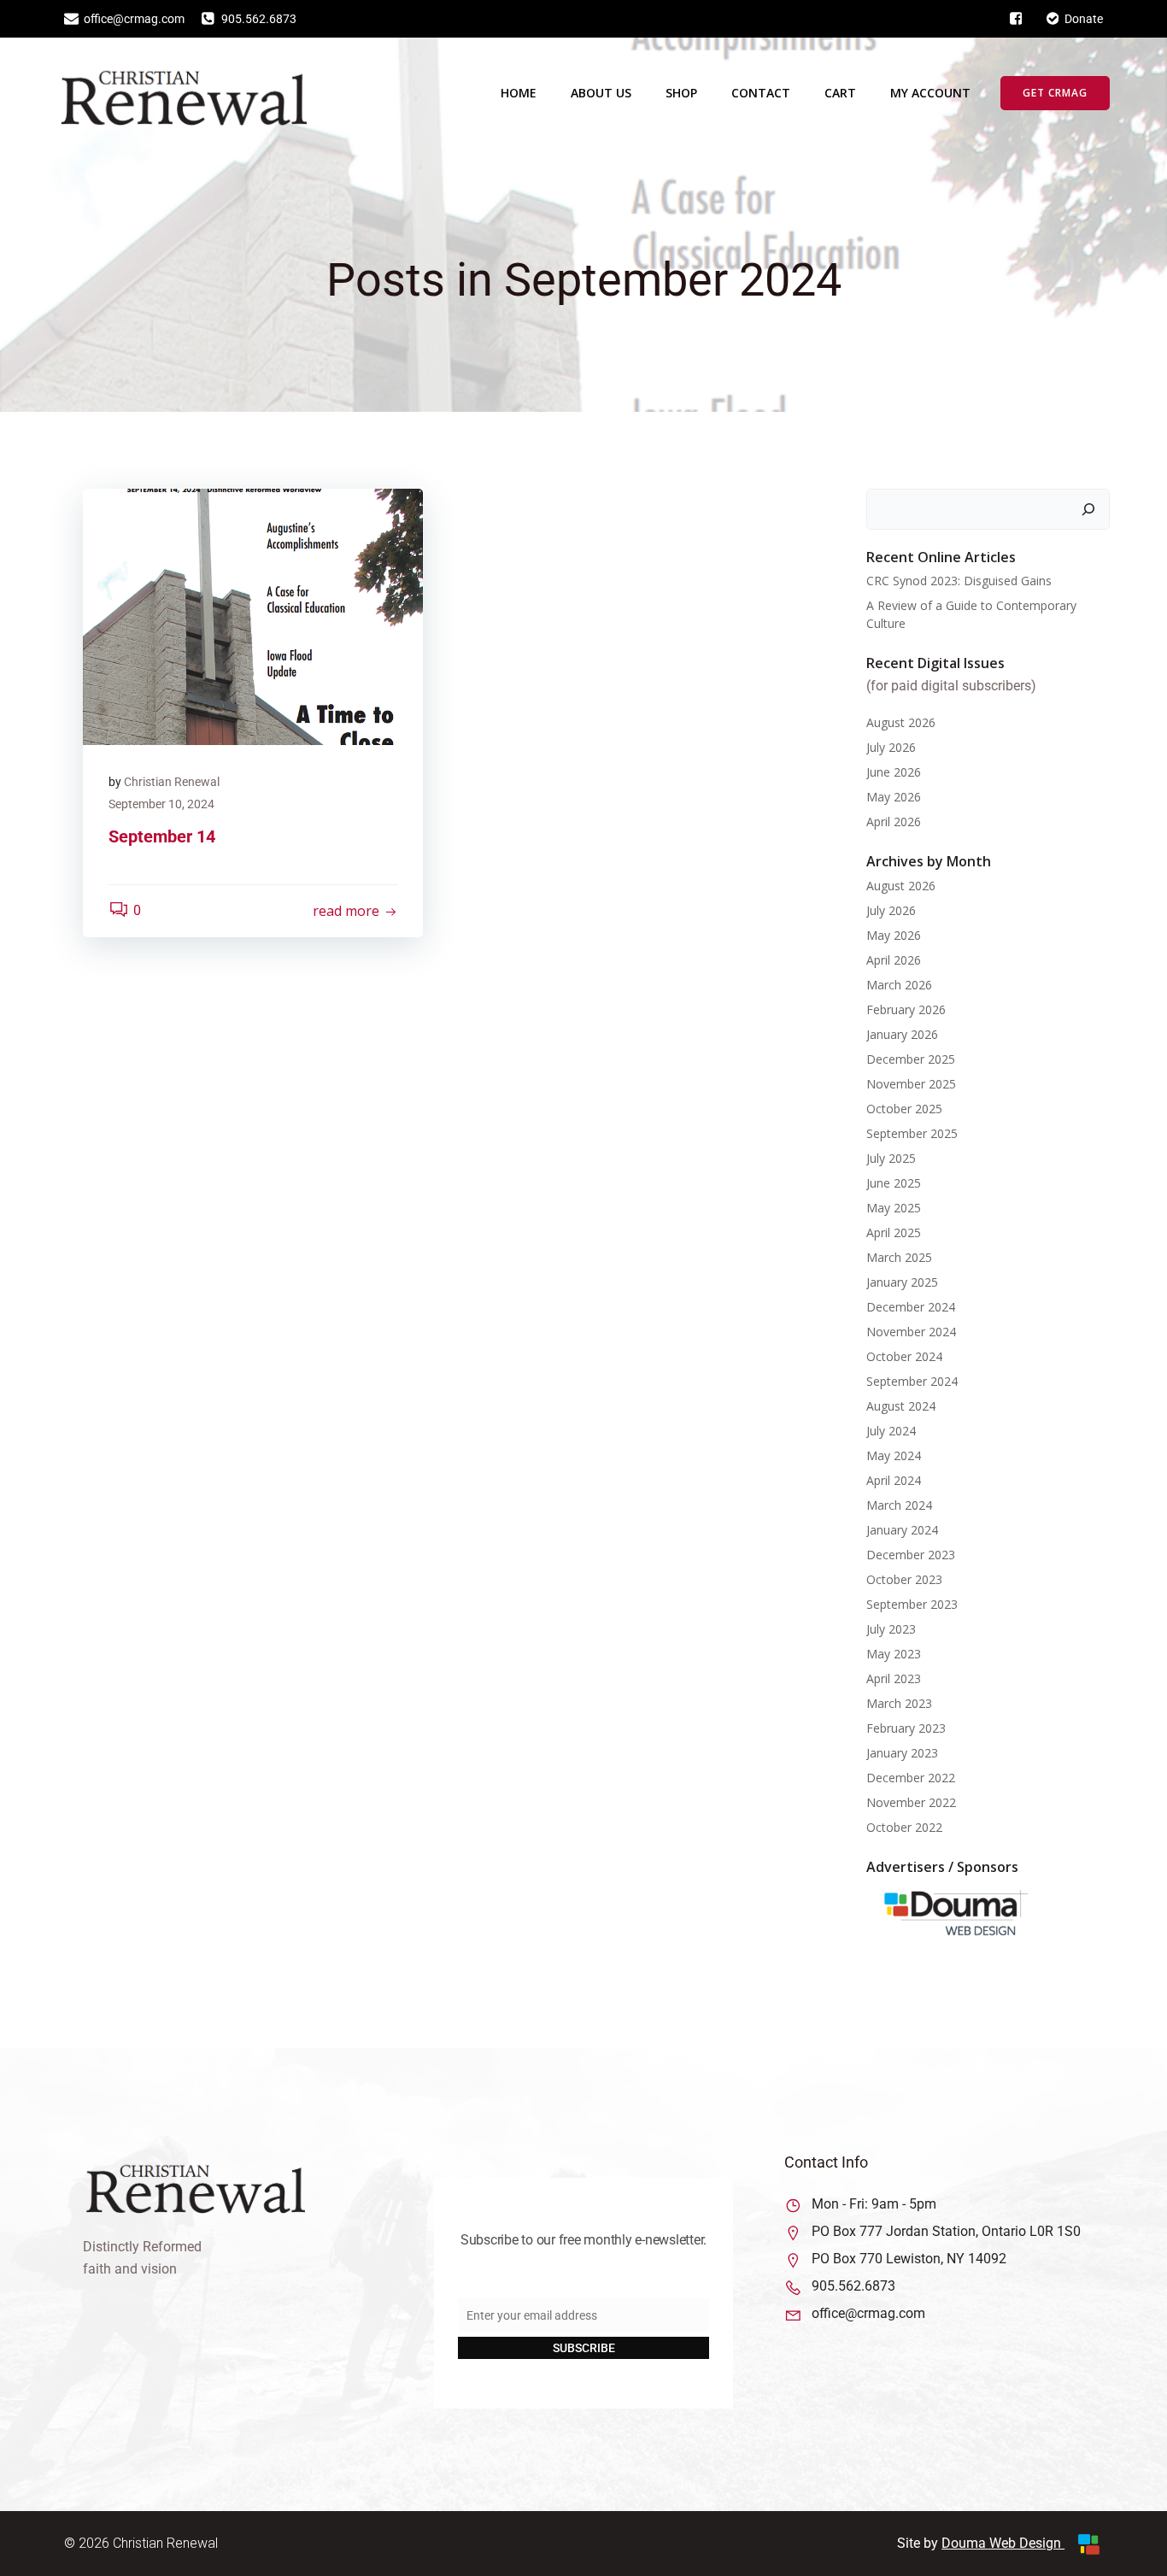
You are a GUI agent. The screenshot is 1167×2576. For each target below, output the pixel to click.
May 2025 (894, 1208)
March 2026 (899, 985)
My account (930, 93)
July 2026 (891, 747)
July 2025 (891, 1158)
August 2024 (901, 1406)
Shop (681, 93)
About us (601, 93)
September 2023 (912, 1604)
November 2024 (911, 1332)
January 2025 (902, 1282)
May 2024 (894, 1455)
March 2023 (899, 1703)
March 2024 (899, 1505)
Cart (840, 93)
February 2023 (906, 1728)
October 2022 (904, 1827)
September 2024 (912, 1381)
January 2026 (902, 1034)
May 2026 (894, 797)
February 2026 (906, 1009)
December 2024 (911, 1307)
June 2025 (894, 1183)
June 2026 (894, 772)
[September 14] (253, 616)
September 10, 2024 (161, 804)
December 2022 (911, 1778)
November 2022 (911, 1802)
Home (519, 93)
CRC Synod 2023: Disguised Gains (959, 581)
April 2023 (894, 1678)
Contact (761, 93)
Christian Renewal (172, 782)
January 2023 (902, 1753)
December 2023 (911, 1555)
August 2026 (901, 722)
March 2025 (899, 1257)
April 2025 (894, 1232)
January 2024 (902, 1530)
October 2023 (904, 1579)
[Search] (1088, 509)
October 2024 (904, 1356)
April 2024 (894, 1480)
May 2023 (894, 1654)
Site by (919, 2543)
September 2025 (912, 1133)
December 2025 (911, 1059)
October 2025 (904, 1109)
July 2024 (891, 1431)
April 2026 (894, 822)
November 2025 (911, 1084)
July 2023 (891, 1629)
